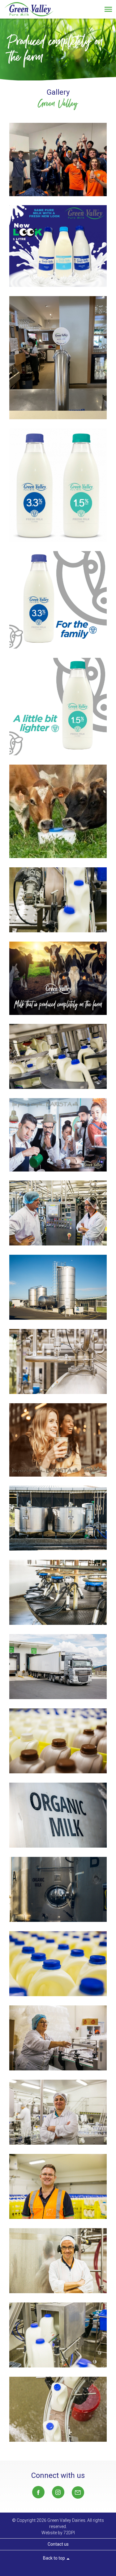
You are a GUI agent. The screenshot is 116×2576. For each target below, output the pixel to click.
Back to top (57, 2559)
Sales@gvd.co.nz (78, 2492)
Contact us (58, 2544)
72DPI (69, 2533)
